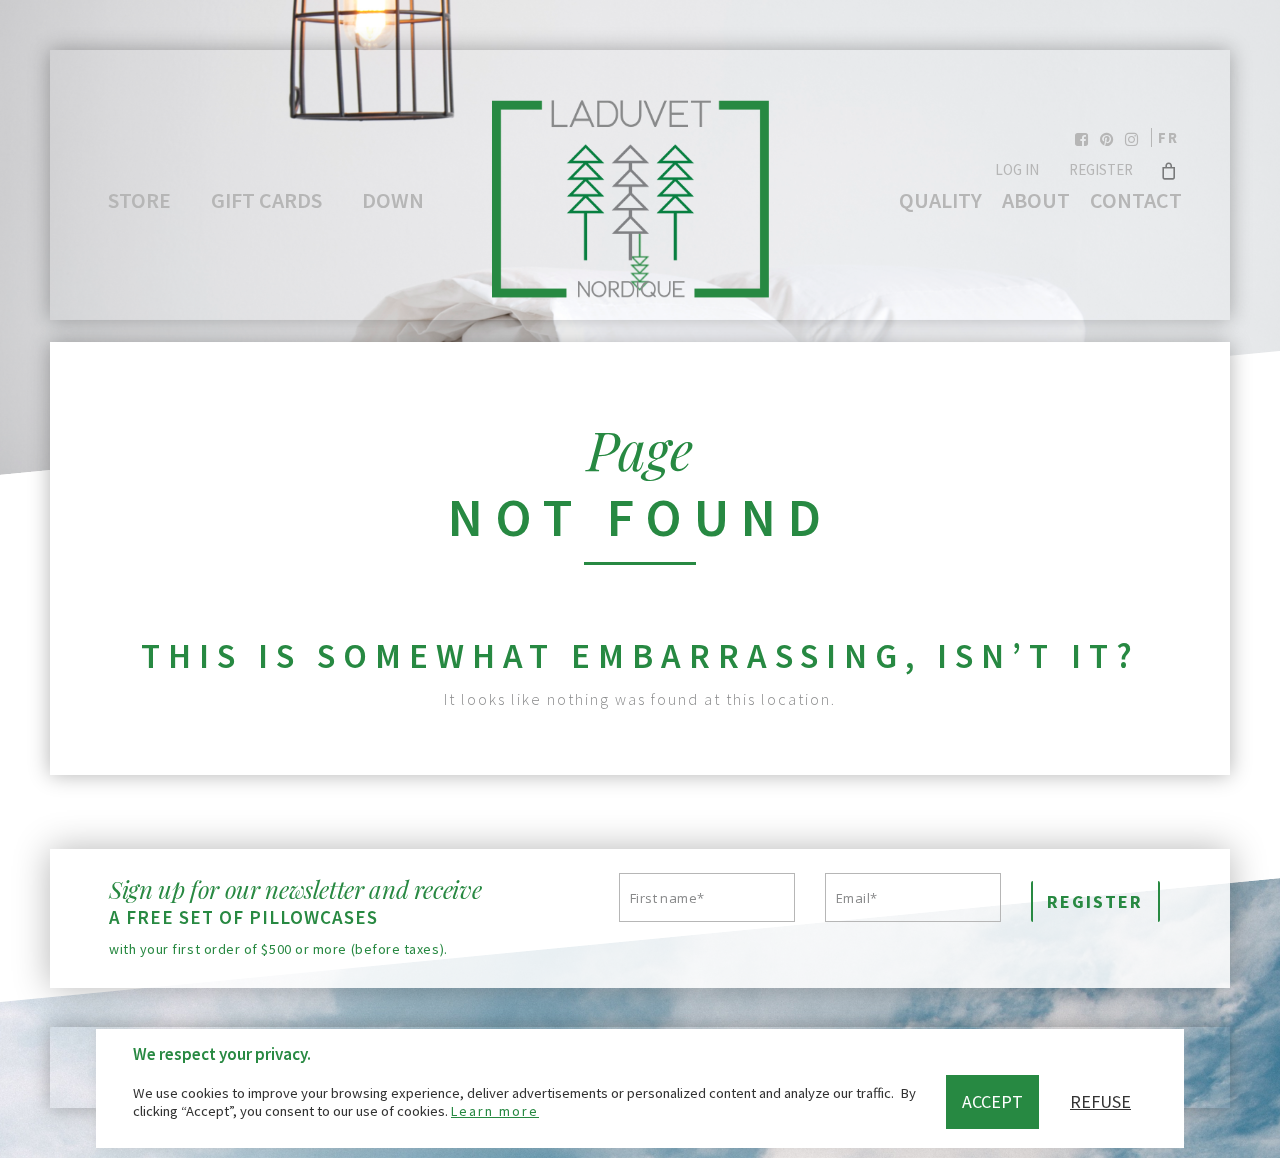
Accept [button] (992, 1101)
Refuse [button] (1100, 1101)
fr (1168, 137)
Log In (1017, 169)
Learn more (495, 1111)
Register (1101, 169)
